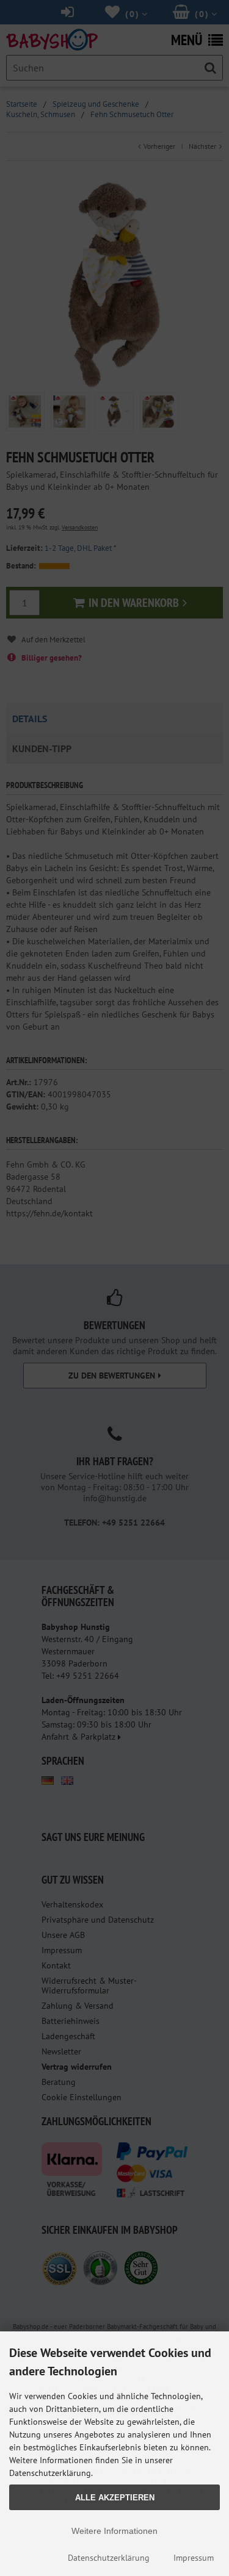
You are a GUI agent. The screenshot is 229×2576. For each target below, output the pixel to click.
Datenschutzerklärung (109, 2558)
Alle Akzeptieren (115, 2498)
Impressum (194, 2558)
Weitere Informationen (114, 2531)
